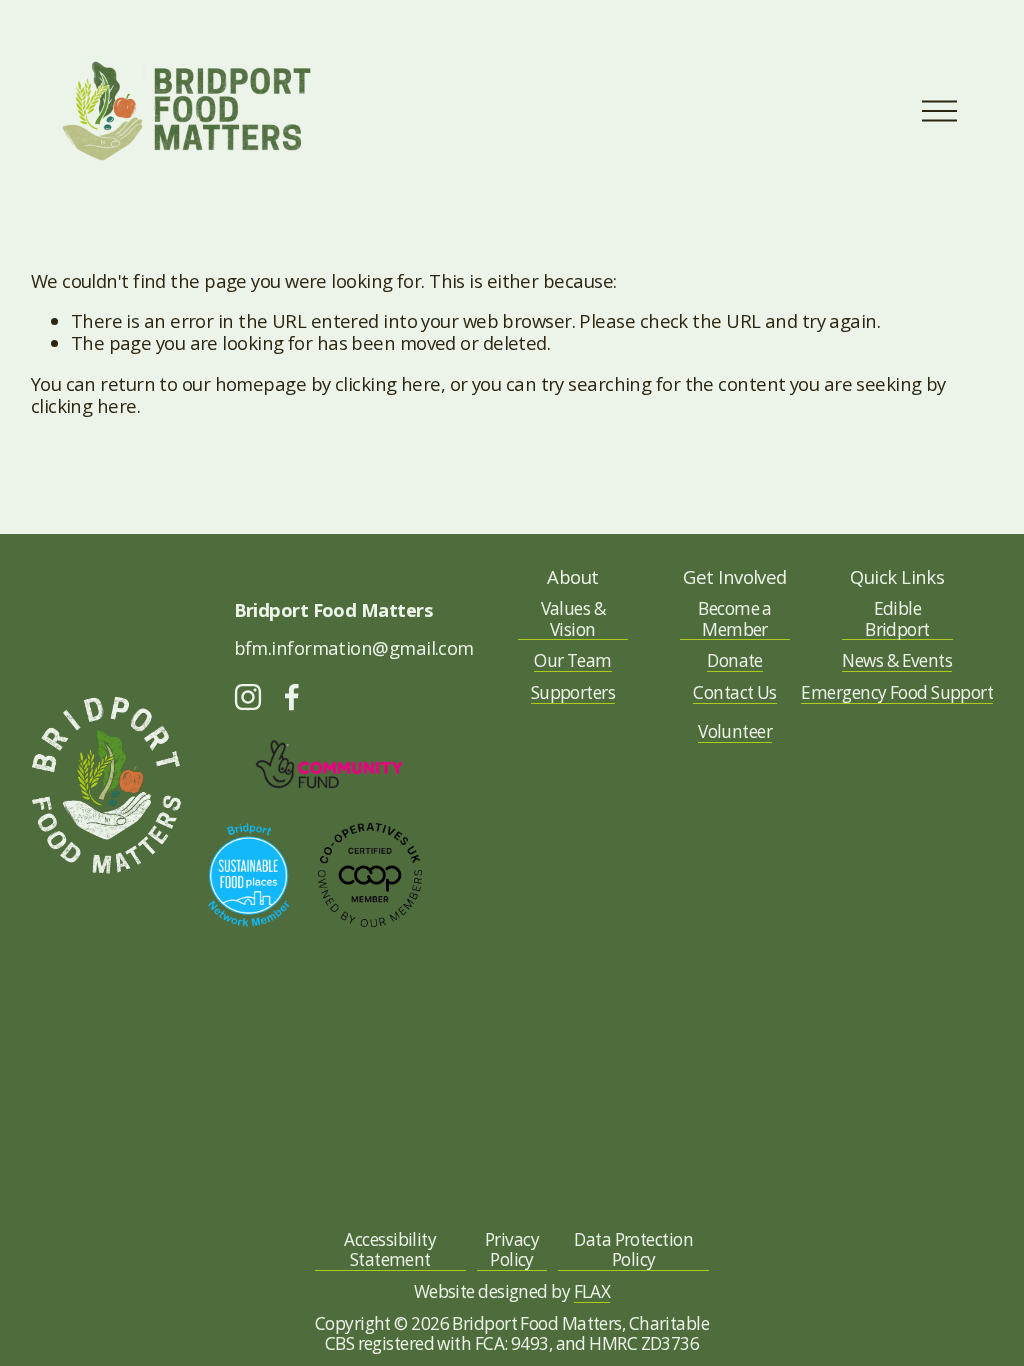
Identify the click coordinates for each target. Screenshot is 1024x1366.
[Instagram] (248, 697)
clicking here (388, 383)
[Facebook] (292, 697)
